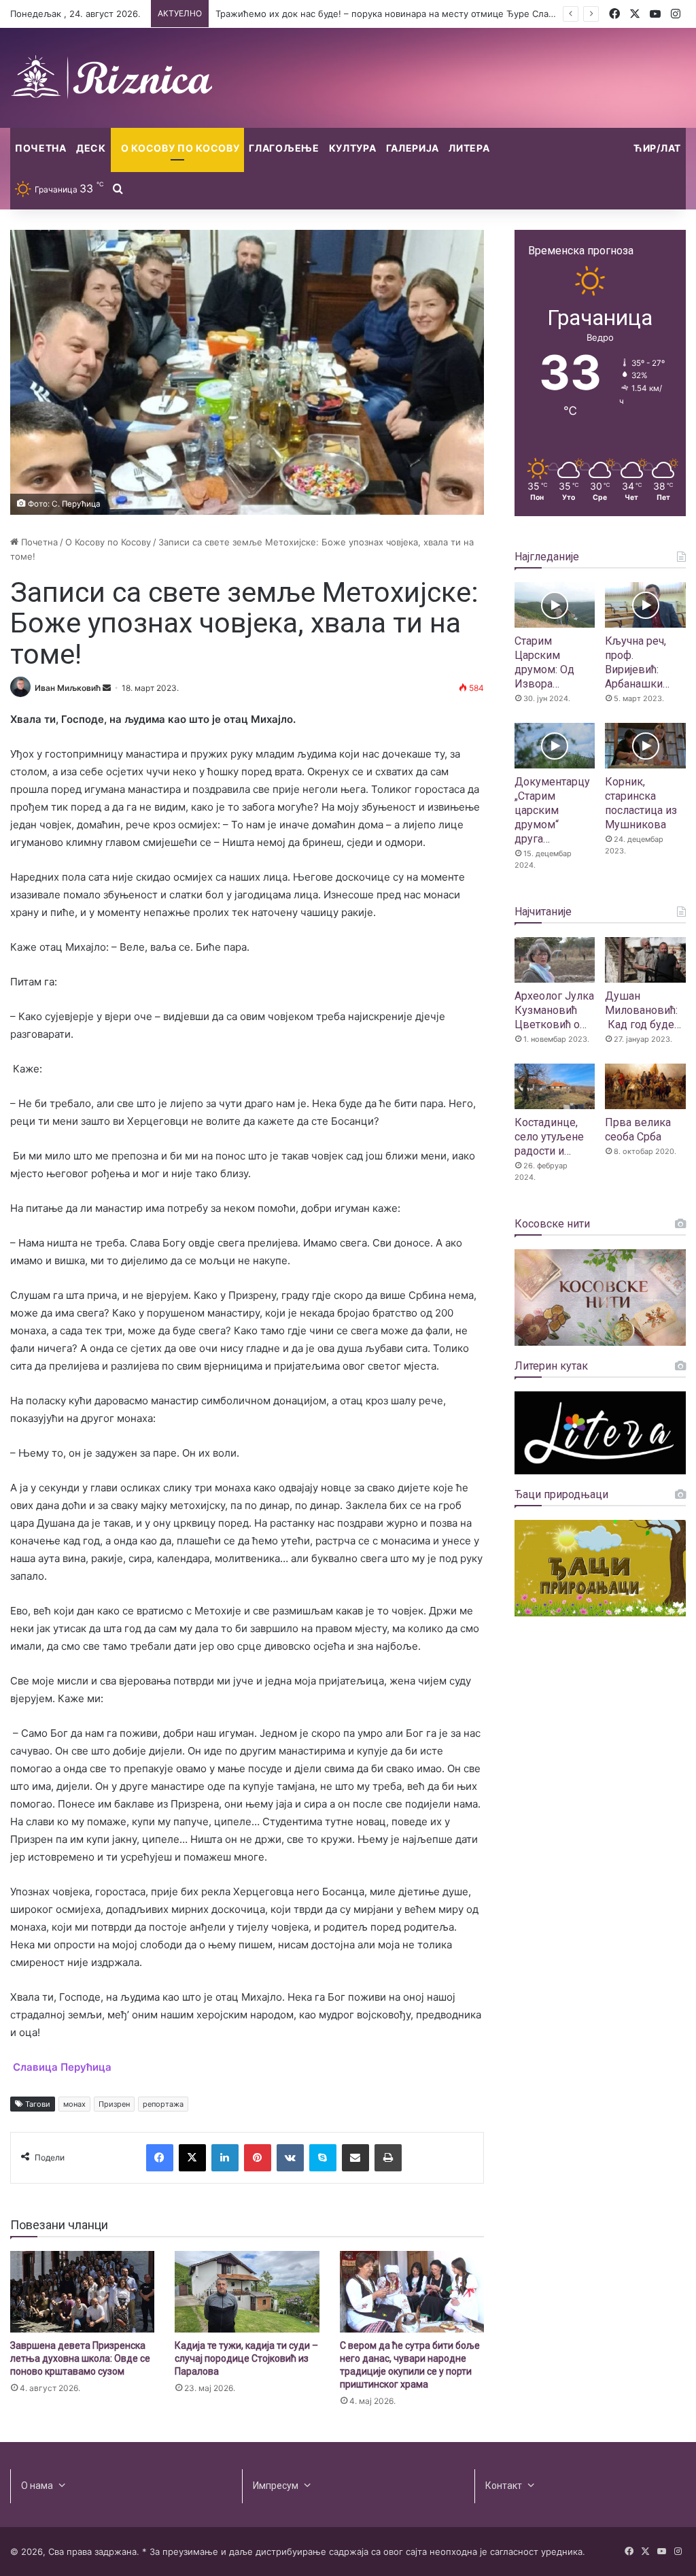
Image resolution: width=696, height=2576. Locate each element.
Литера (469, 148)
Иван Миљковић (68, 688)
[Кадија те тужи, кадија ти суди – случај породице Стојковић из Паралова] (247, 2292)
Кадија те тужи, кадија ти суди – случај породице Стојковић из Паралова (246, 2358)
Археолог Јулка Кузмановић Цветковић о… (554, 1010)
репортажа (163, 2104)
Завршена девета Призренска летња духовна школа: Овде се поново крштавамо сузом (80, 2358)
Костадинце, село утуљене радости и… (549, 1137)
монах (74, 2104)
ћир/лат (657, 148)
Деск (91, 148)
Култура (353, 148)
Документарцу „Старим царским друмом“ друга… (552, 810)
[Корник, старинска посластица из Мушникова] (645, 746)
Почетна (41, 148)
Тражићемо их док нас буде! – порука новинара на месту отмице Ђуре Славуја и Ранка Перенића (431, 14)
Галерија (413, 148)
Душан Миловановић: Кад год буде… (643, 1010)
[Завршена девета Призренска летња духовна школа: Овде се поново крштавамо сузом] (82, 2292)
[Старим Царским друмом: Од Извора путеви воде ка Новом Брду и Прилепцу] (555, 605)
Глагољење (284, 148)
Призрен (114, 2104)
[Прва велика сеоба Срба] (645, 1086)
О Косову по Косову (180, 148)
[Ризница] (112, 78)
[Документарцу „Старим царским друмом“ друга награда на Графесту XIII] (555, 746)
